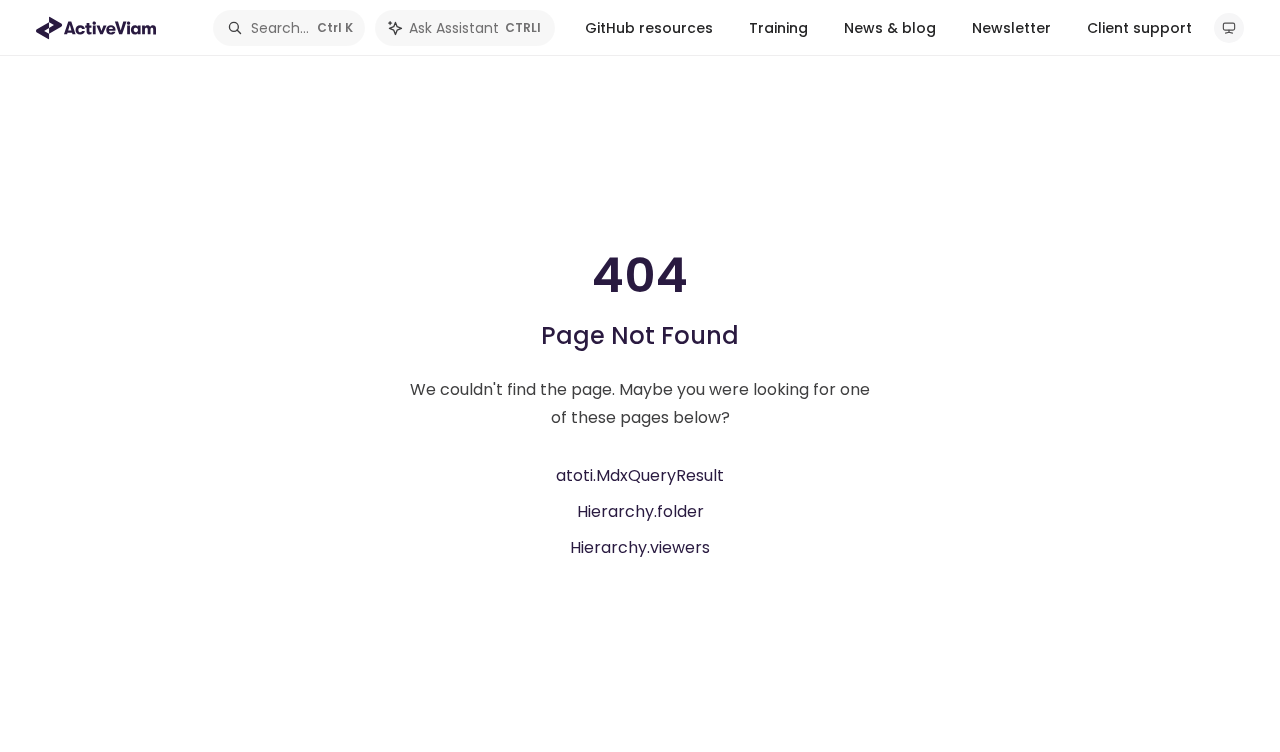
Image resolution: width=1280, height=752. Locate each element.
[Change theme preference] (1229, 28)
